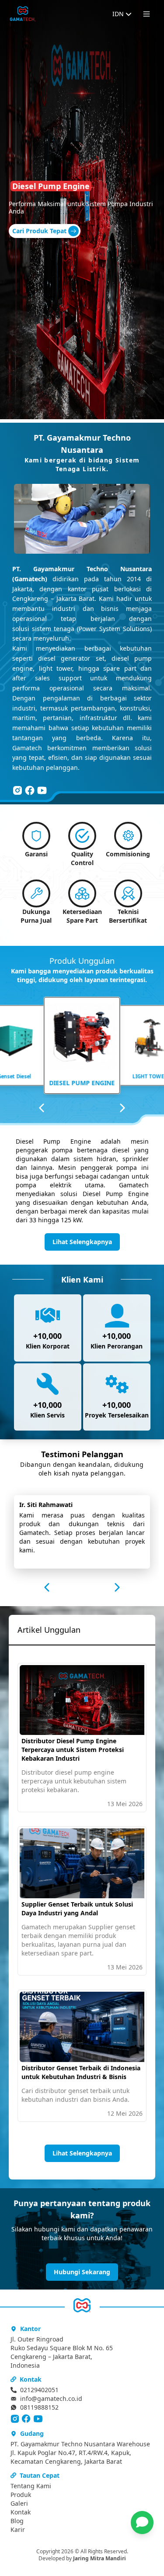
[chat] (142, 2523)
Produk (21, 2495)
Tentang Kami (31, 2486)
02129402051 (39, 2390)
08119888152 (39, 2407)
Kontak (21, 2512)
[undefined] (17, 790)
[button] (147, 2523)
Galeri (19, 2503)
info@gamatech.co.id (51, 2398)
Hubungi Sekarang (82, 2272)
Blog (17, 2521)
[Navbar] (147, 14)
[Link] (23, 14)
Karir (18, 2529)
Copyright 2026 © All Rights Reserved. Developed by (82, 2555)
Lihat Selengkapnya (82, 1242)
